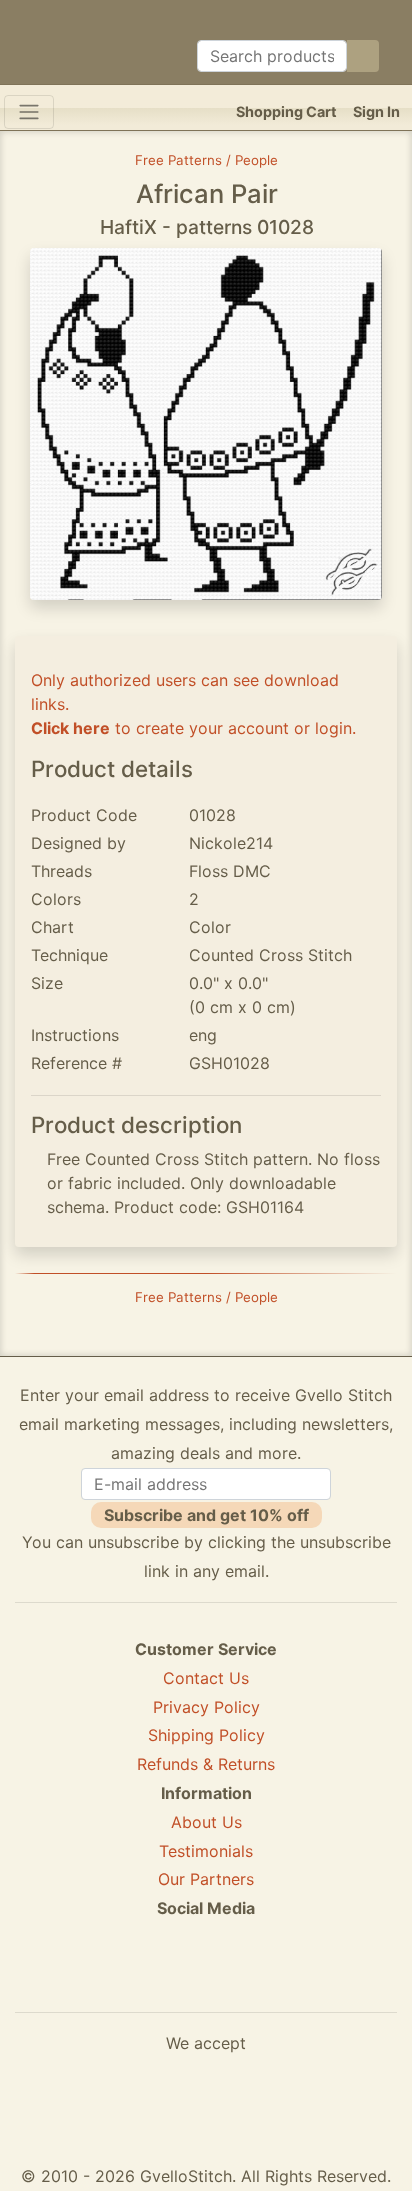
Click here (70, 728)
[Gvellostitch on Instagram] (275, 1981)
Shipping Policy (206, 1735)
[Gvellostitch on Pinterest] (206, 1981)
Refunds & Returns (206, 1764)
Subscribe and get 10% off (206, 1515)
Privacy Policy (206, 1707)
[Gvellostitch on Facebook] (137, 1981)
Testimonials (206, 1851)
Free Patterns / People (206, 160)
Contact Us (206, 1678)
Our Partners (206, 1879)
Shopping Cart (286, 111)
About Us (206, 1822)
